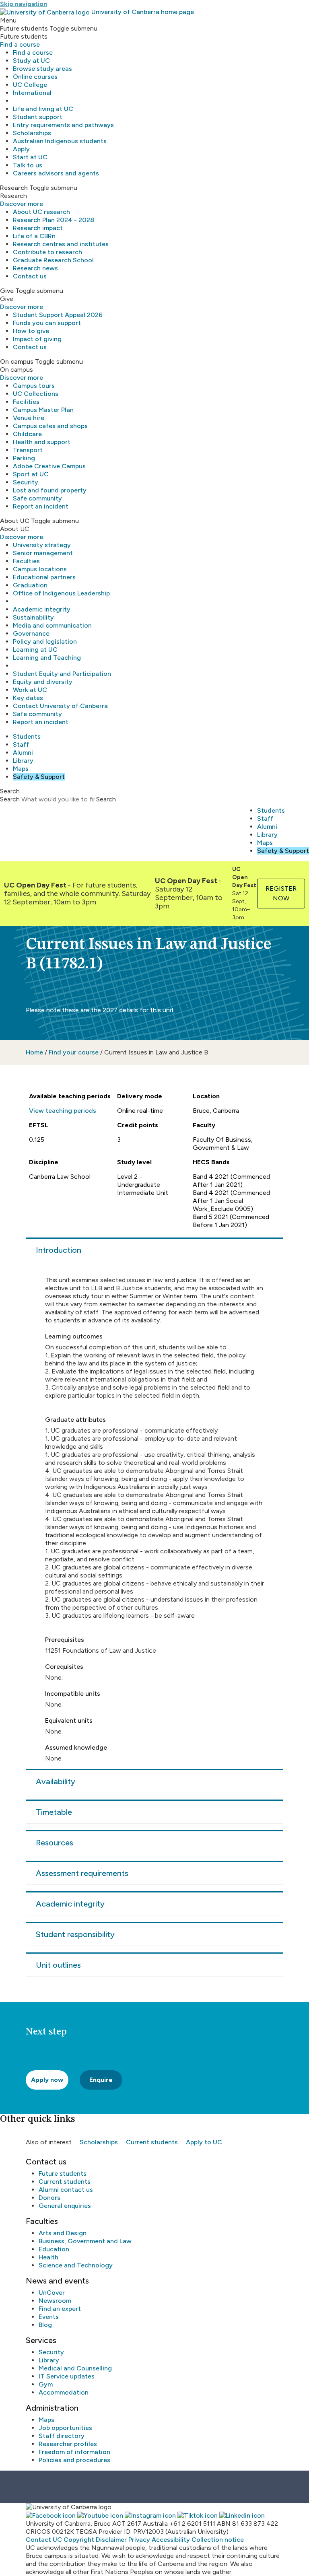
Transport (28, 450)
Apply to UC (204, 2142)
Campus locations (40, 569)
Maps (21, 769)
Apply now (47, 2080)
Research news (35, 268)
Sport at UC (31, 474)
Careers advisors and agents (56, 173)
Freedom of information (74, 2452)
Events (49, 2317)
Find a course (20, 44)
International (32, 93)
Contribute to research (47, 252)
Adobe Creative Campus (49, 466)
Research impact (38, 228)
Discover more (22, 204)
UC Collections (36, 394)
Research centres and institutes (61, 244)
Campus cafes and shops (50, 426)
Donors (49, 2198)
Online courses (35, 77)
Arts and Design (63, 2233)
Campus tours (34, 386)
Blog (45, 2325)
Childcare (27, 434)
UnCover (52, 2293)
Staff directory (62, 2436)
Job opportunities (65, 2428)
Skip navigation (24, 4)
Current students (152, 2142)
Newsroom (55, 2301)
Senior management (43, 553)
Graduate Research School (53, 260)
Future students (63, 2173)
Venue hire (29, 418)
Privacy (139, 2540)
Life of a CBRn (34, 236)
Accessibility (171, 2540)
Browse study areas (42, 69)
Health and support (42, 442)
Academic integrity (42, 609)
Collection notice (218, 2540)
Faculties (26, 561)
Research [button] (14, 188)
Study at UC (31, 61)
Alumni (23, 753)
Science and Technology (76, 2265)
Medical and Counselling (75, 2368)
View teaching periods (63, 1111)
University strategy (42, 545)
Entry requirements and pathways (63, 125)
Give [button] (7, 291)
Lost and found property (50, 490)
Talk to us (28, 165)
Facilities (26, 402)
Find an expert (60, 2309)
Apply (21, 149)
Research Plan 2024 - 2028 (54, 220)
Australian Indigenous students (60, 141)
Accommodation (64, 2392)
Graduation (30, 585)
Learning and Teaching (47, 658)
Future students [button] (24, 28)
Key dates (28, 698)
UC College (30, 85)
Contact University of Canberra (60, 706)
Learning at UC (35, 650)
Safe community (37, 498)
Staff (21, 744)
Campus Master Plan (43, 410)
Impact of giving (37, 339)
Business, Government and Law (85, 2241)
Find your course (74, 1052)
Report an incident (41, 506)
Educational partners (44, 577)
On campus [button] (17, 361)
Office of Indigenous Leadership (61, 593)
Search (10, 799)
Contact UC (44, 2540)
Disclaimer (111, 2540)
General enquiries (65, 2206)
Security (26, 482)
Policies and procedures (74, 2460)
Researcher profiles (68, 2444)
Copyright (79, 2540)
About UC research (41, 212)
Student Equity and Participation (62, 674)
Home (34, 1052)
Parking (24, 458)
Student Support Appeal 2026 (58, 315)
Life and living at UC (43, 109)
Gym (46, 2384)
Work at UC (30, 690)
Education (54, 2249)
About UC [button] (15, 521)
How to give (31, 331)
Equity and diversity (43, 682)
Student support (38, 117)
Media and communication (52, 625)
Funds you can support (47, 323)
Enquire (101, 2080)
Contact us (30, 276)
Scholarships (32, 133)
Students (27, 736)
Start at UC (30, 157)
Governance (31, 633)
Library (23, 761)
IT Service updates (67, 2376)
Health (48, 2257)
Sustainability (33, 617)
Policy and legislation (45, 641)
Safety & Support (39, 777)
